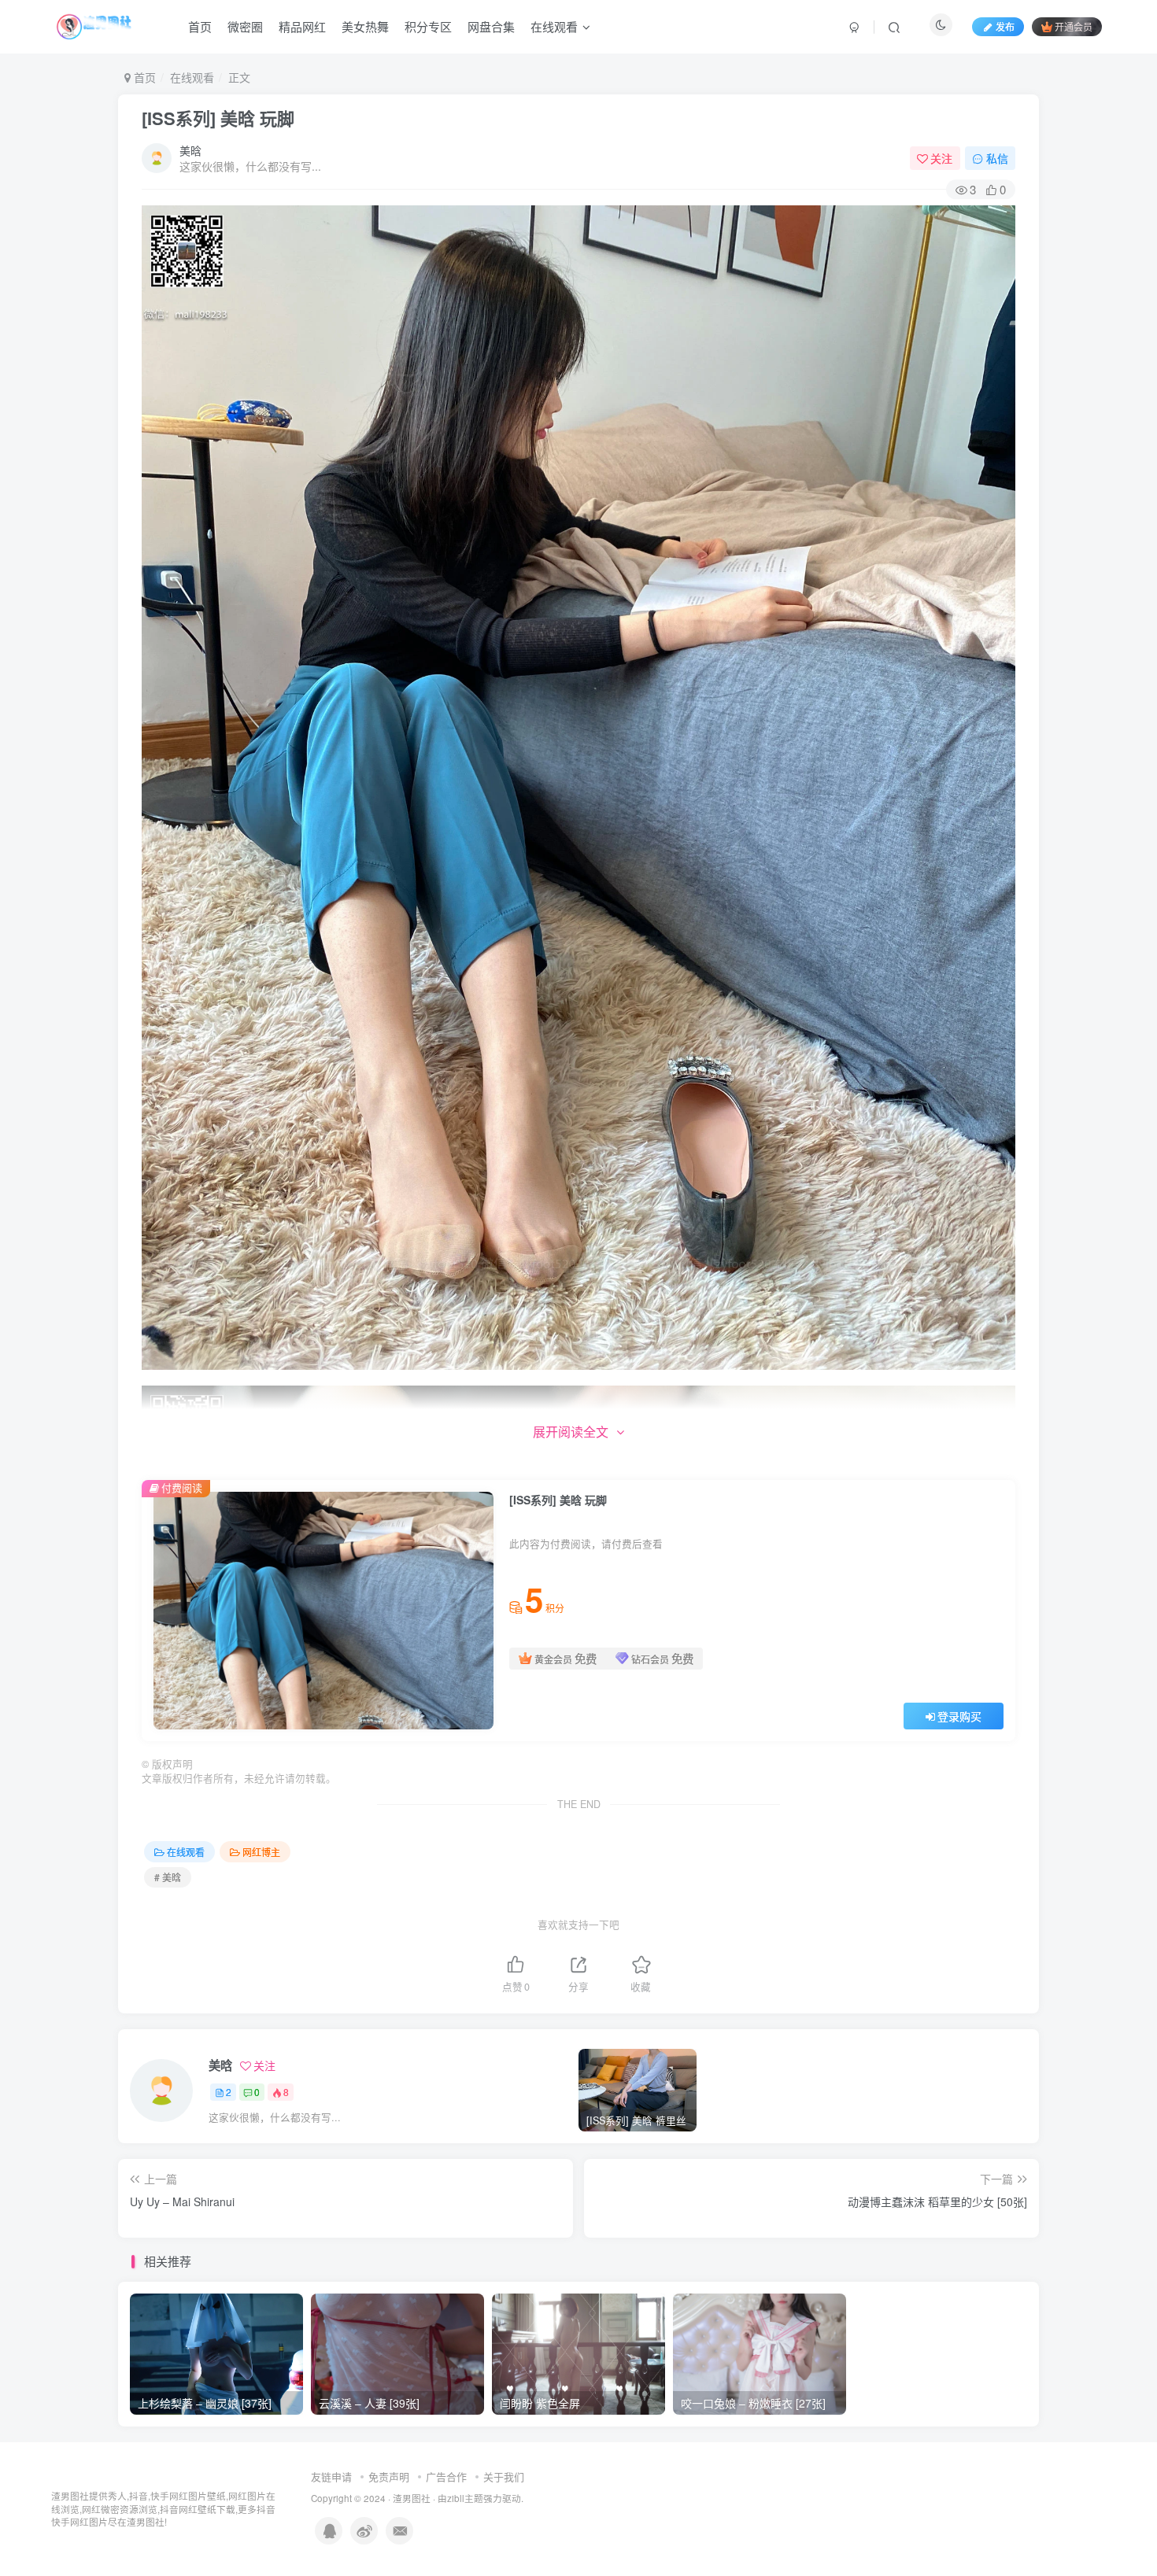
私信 (997, 158)
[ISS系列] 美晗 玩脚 (218, 118)
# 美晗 (168, 1877)
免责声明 (389, 2476)
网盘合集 (491, 26)
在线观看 (554, 26)
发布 (1005, 26)
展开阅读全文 (571, 1432)
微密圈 (245, 26)
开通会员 (1074, 26)
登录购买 (959, 1716)
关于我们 (504, 2476)
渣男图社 (412, 2498)
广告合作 (446, 2476)
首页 (200, 26)
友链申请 (331, 2476)
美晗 (190, 150)
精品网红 (302, 26)
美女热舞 (365, 26)
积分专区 (428, 26)
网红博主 (261, 1852)
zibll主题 (465, 2498)
